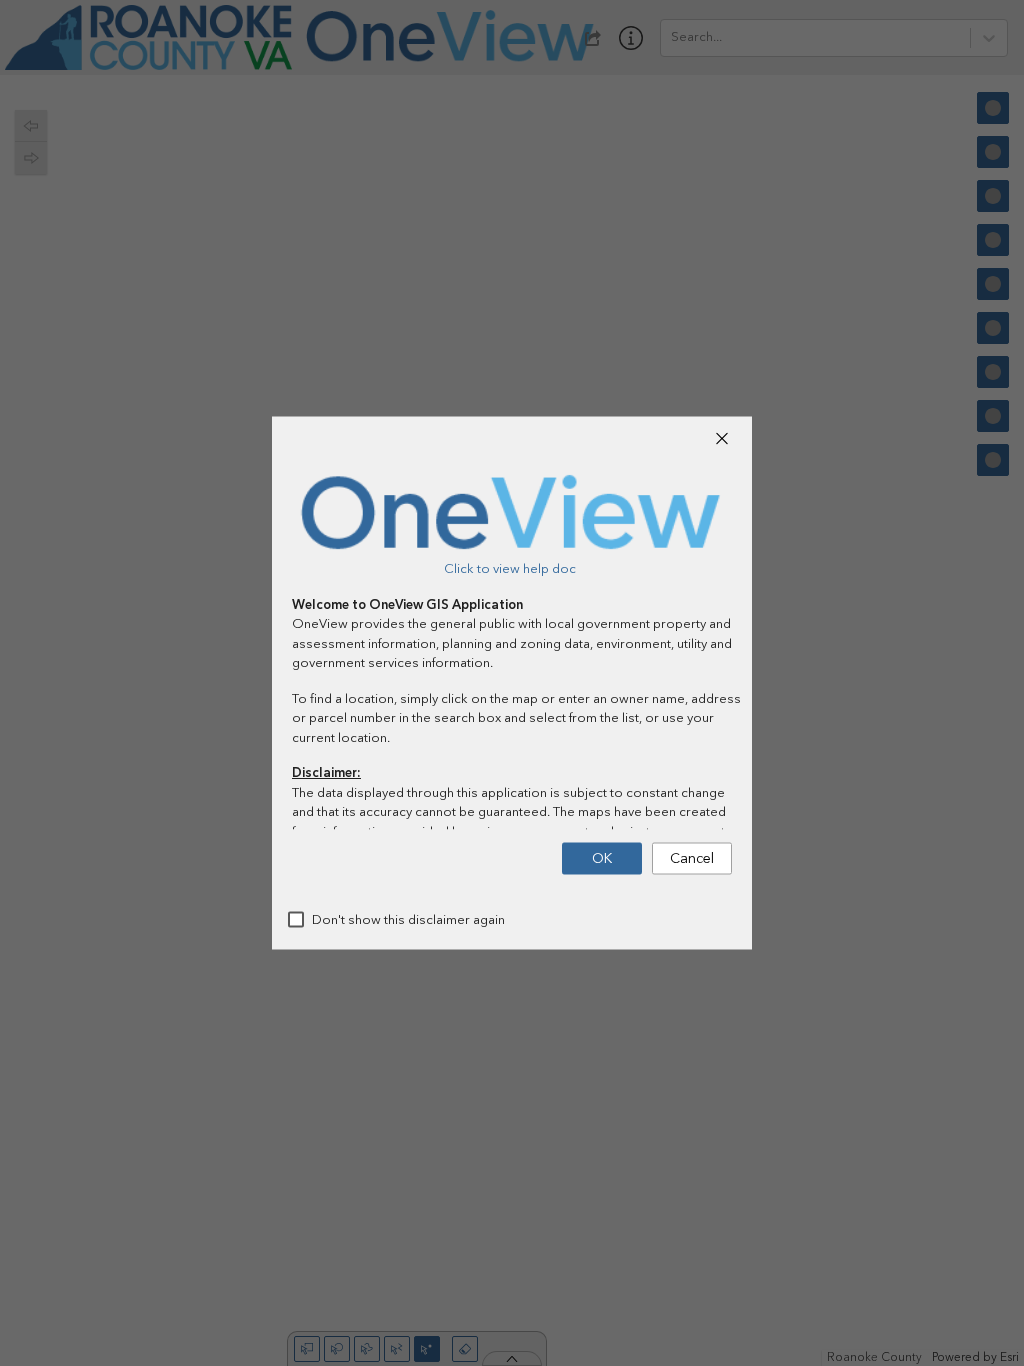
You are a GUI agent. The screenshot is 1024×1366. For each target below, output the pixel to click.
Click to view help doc (510, 569)
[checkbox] (296, 920)
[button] (722, 439)
